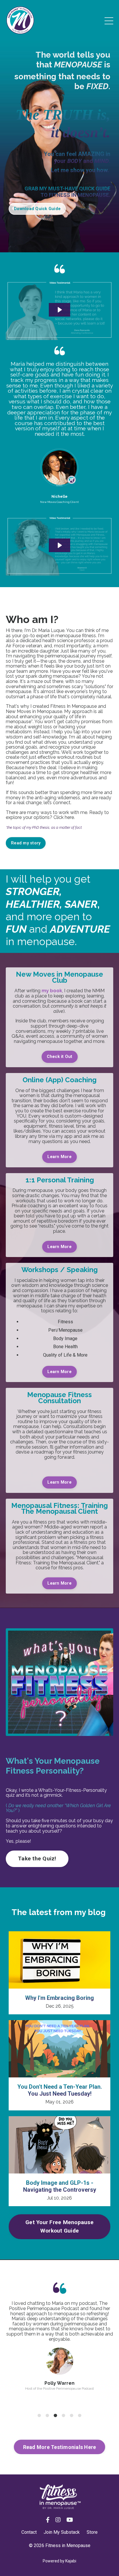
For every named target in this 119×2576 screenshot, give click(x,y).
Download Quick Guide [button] (37, 209)
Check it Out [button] (60, 1057)
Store (92, 2532)
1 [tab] (39, 2416)
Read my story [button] (26, 843)
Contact (29, 2532)
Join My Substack (62, 2532)
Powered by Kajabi (59, 2561)
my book (52, 991)
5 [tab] (72, 2416)
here (69, 817)
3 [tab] (55, 2416)
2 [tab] (47, 2416)
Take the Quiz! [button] (37, 1858)
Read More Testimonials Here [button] (60, 2447)
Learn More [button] (59, 1157)
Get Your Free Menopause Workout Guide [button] (59, 2226)
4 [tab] (64, 2416)
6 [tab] (80, 2416)
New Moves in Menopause (34, 711)
